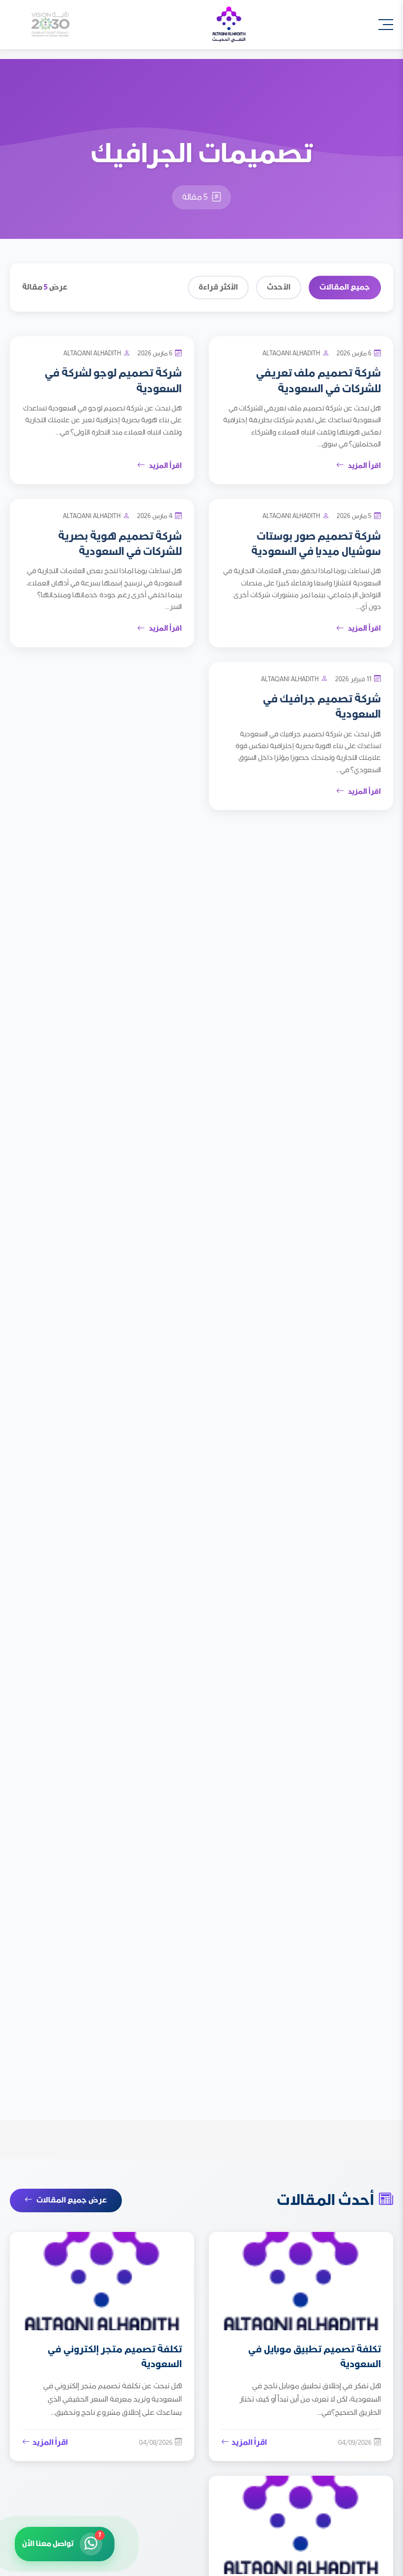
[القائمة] (386, 25)
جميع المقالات (345, 287)
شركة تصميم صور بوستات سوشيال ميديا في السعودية (316, 544)
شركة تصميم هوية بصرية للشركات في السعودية (120, 544)
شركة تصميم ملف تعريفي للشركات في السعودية (318, 381)
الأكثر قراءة (218, 287)
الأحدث (279, 287)
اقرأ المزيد (364, 466)
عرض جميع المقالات (72, 2200)
